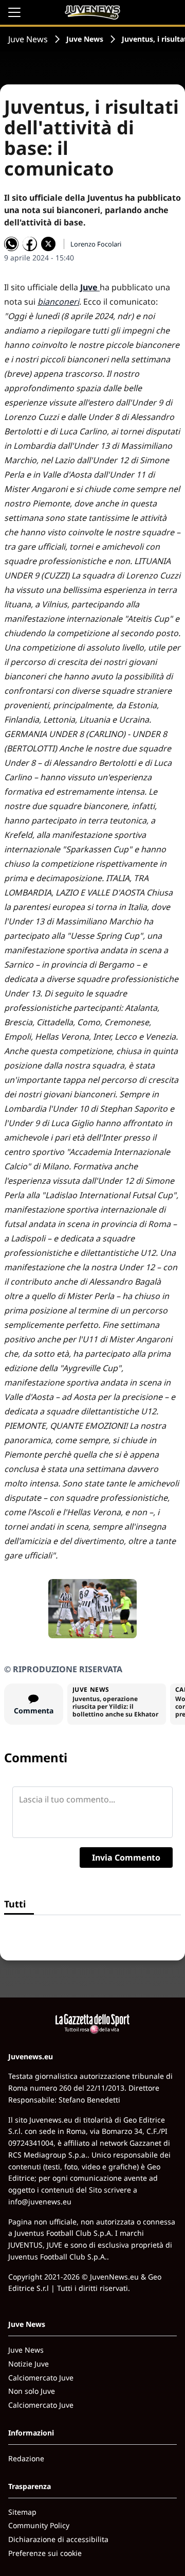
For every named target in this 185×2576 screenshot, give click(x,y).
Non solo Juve (32, 2391)
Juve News (28, 39)
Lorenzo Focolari (96, 244)
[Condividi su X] (48, 244)
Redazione (26, 2458)
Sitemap (22, 2512)
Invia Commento (126, 1857)
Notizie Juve (29, 2364)
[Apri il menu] (14, 12)
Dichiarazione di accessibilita (58, 2539)
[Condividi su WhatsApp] (11, 244)
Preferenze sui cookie (45, 2553)
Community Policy (39, 2525)
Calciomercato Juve (41, 2378)
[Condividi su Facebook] (30, 244)
